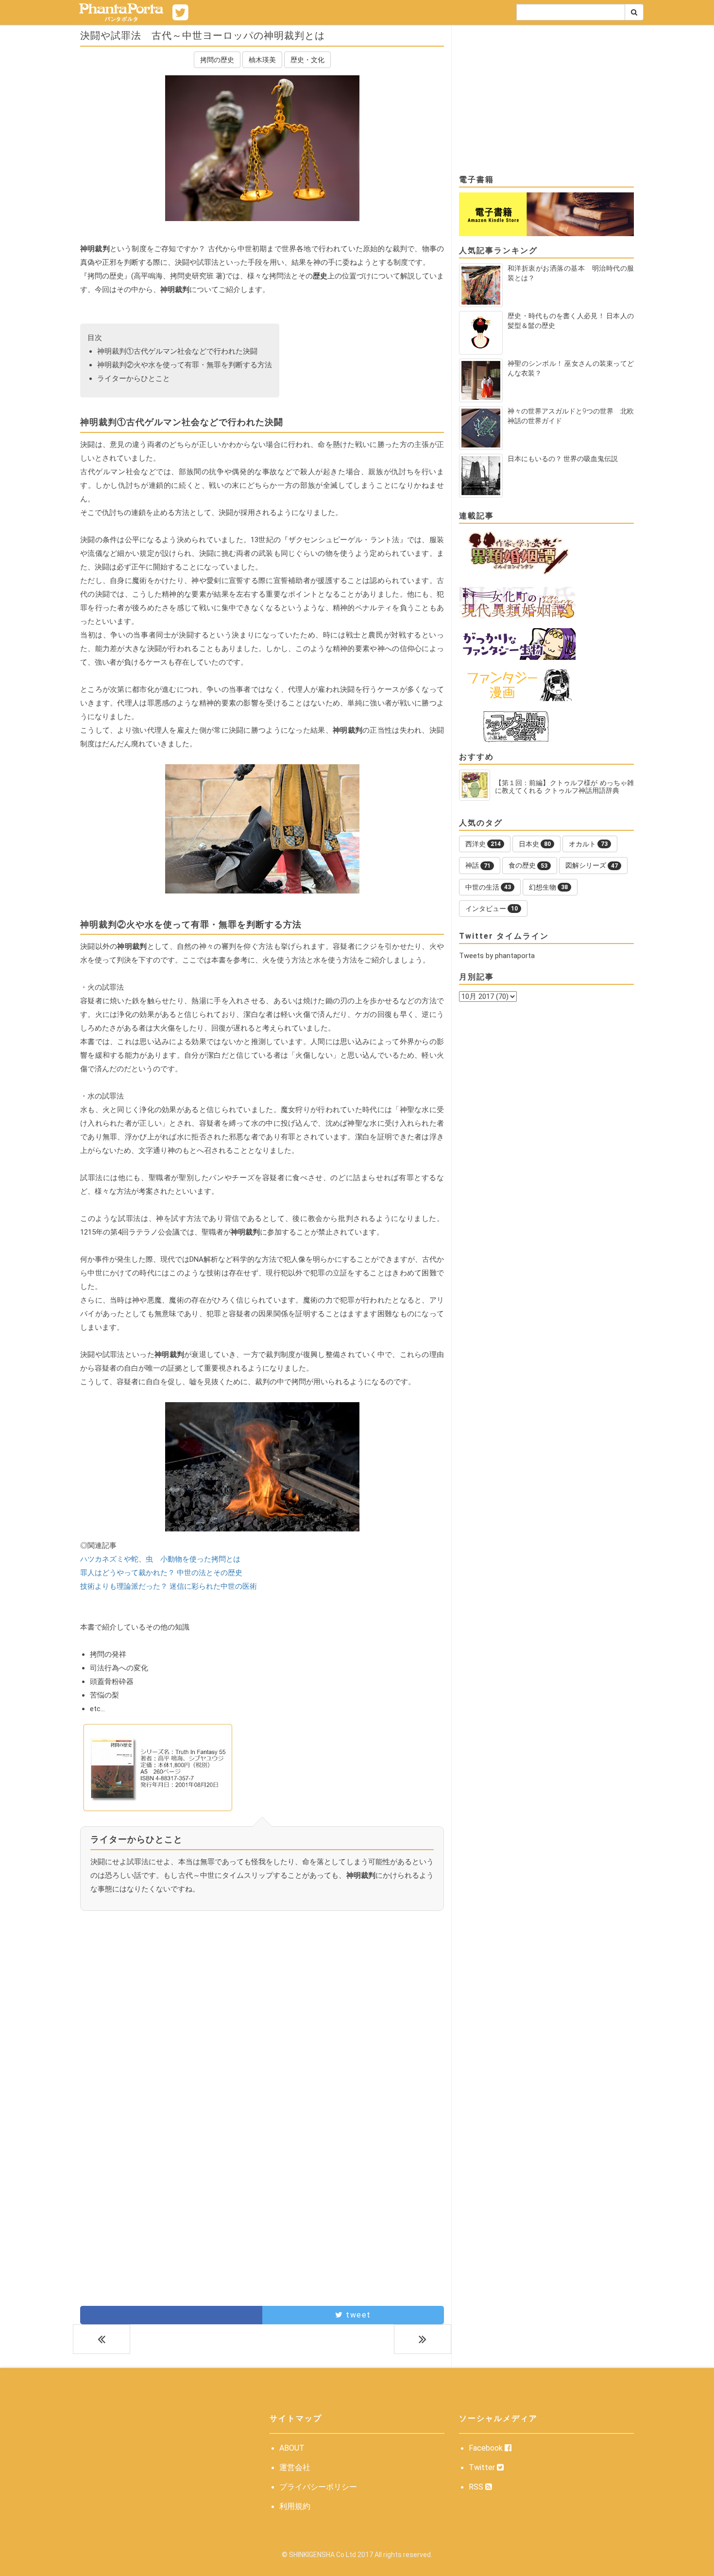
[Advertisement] (262, 2006)
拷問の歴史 (217, 60)
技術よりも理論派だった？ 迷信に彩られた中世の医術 (169, 1586)
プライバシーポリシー (318, 2487)
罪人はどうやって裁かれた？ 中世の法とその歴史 (161, 1573)
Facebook (487, 2448)
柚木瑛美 (262, 60)
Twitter (483, 2467)
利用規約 (295, 2506)
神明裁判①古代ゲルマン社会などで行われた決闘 (177, 351)
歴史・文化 (307, 60)
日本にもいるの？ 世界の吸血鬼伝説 (563, 459)
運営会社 (295, 2467)
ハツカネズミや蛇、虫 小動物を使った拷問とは (160, 1559)
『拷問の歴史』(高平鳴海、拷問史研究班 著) (153, 276)
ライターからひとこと (134, 378)
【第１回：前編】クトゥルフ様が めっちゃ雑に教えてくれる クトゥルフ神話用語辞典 (564, 787)
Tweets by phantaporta (497, 956)
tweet (357, 2315)
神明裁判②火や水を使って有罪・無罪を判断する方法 (185, 365)
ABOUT (292, 2448)
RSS (477, 2487)
